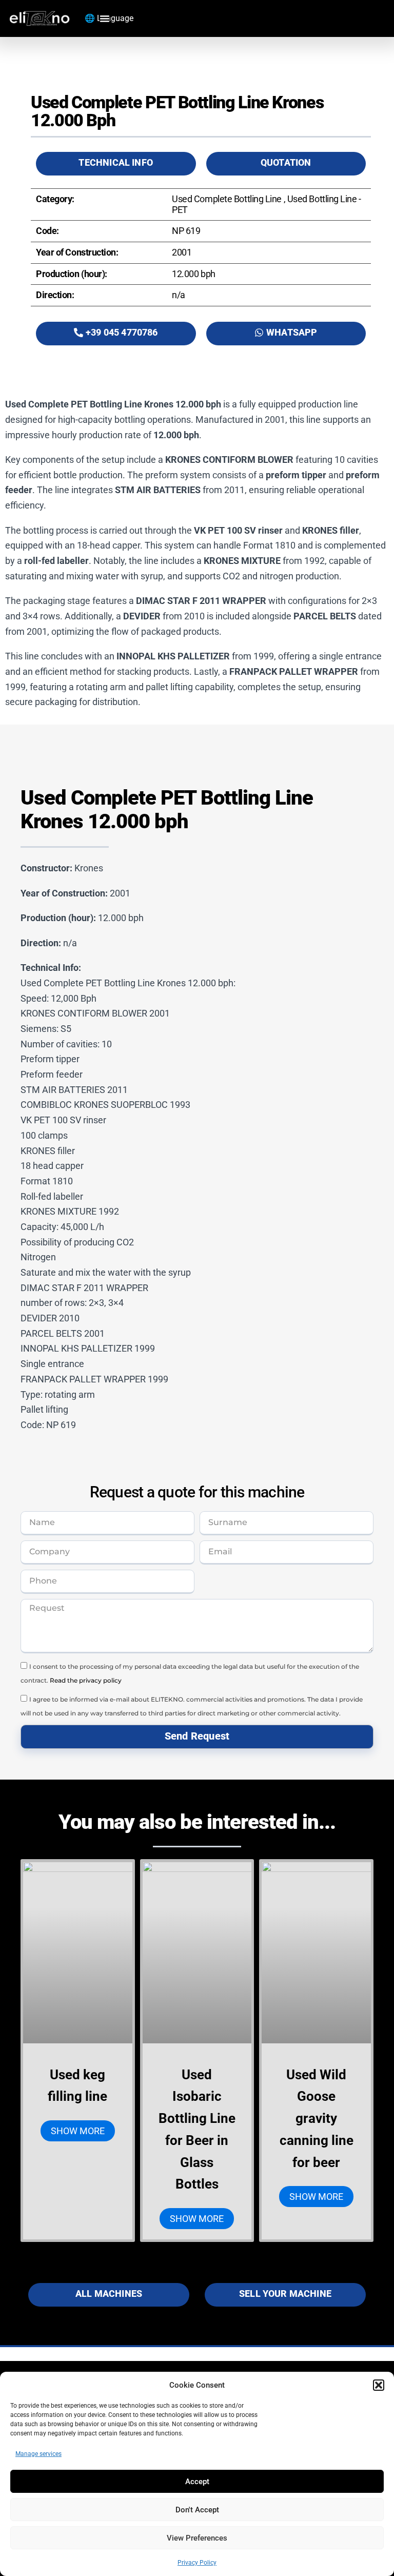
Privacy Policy (197, 2563)
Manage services (38, 2454)
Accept (197, 2482)
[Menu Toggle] (105, 18)
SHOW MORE (78, 2131)
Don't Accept (197, 2510)
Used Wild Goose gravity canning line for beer (317, 2119)
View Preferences (197, 2538)
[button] (379, 2385)
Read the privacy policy (86, 1680)
